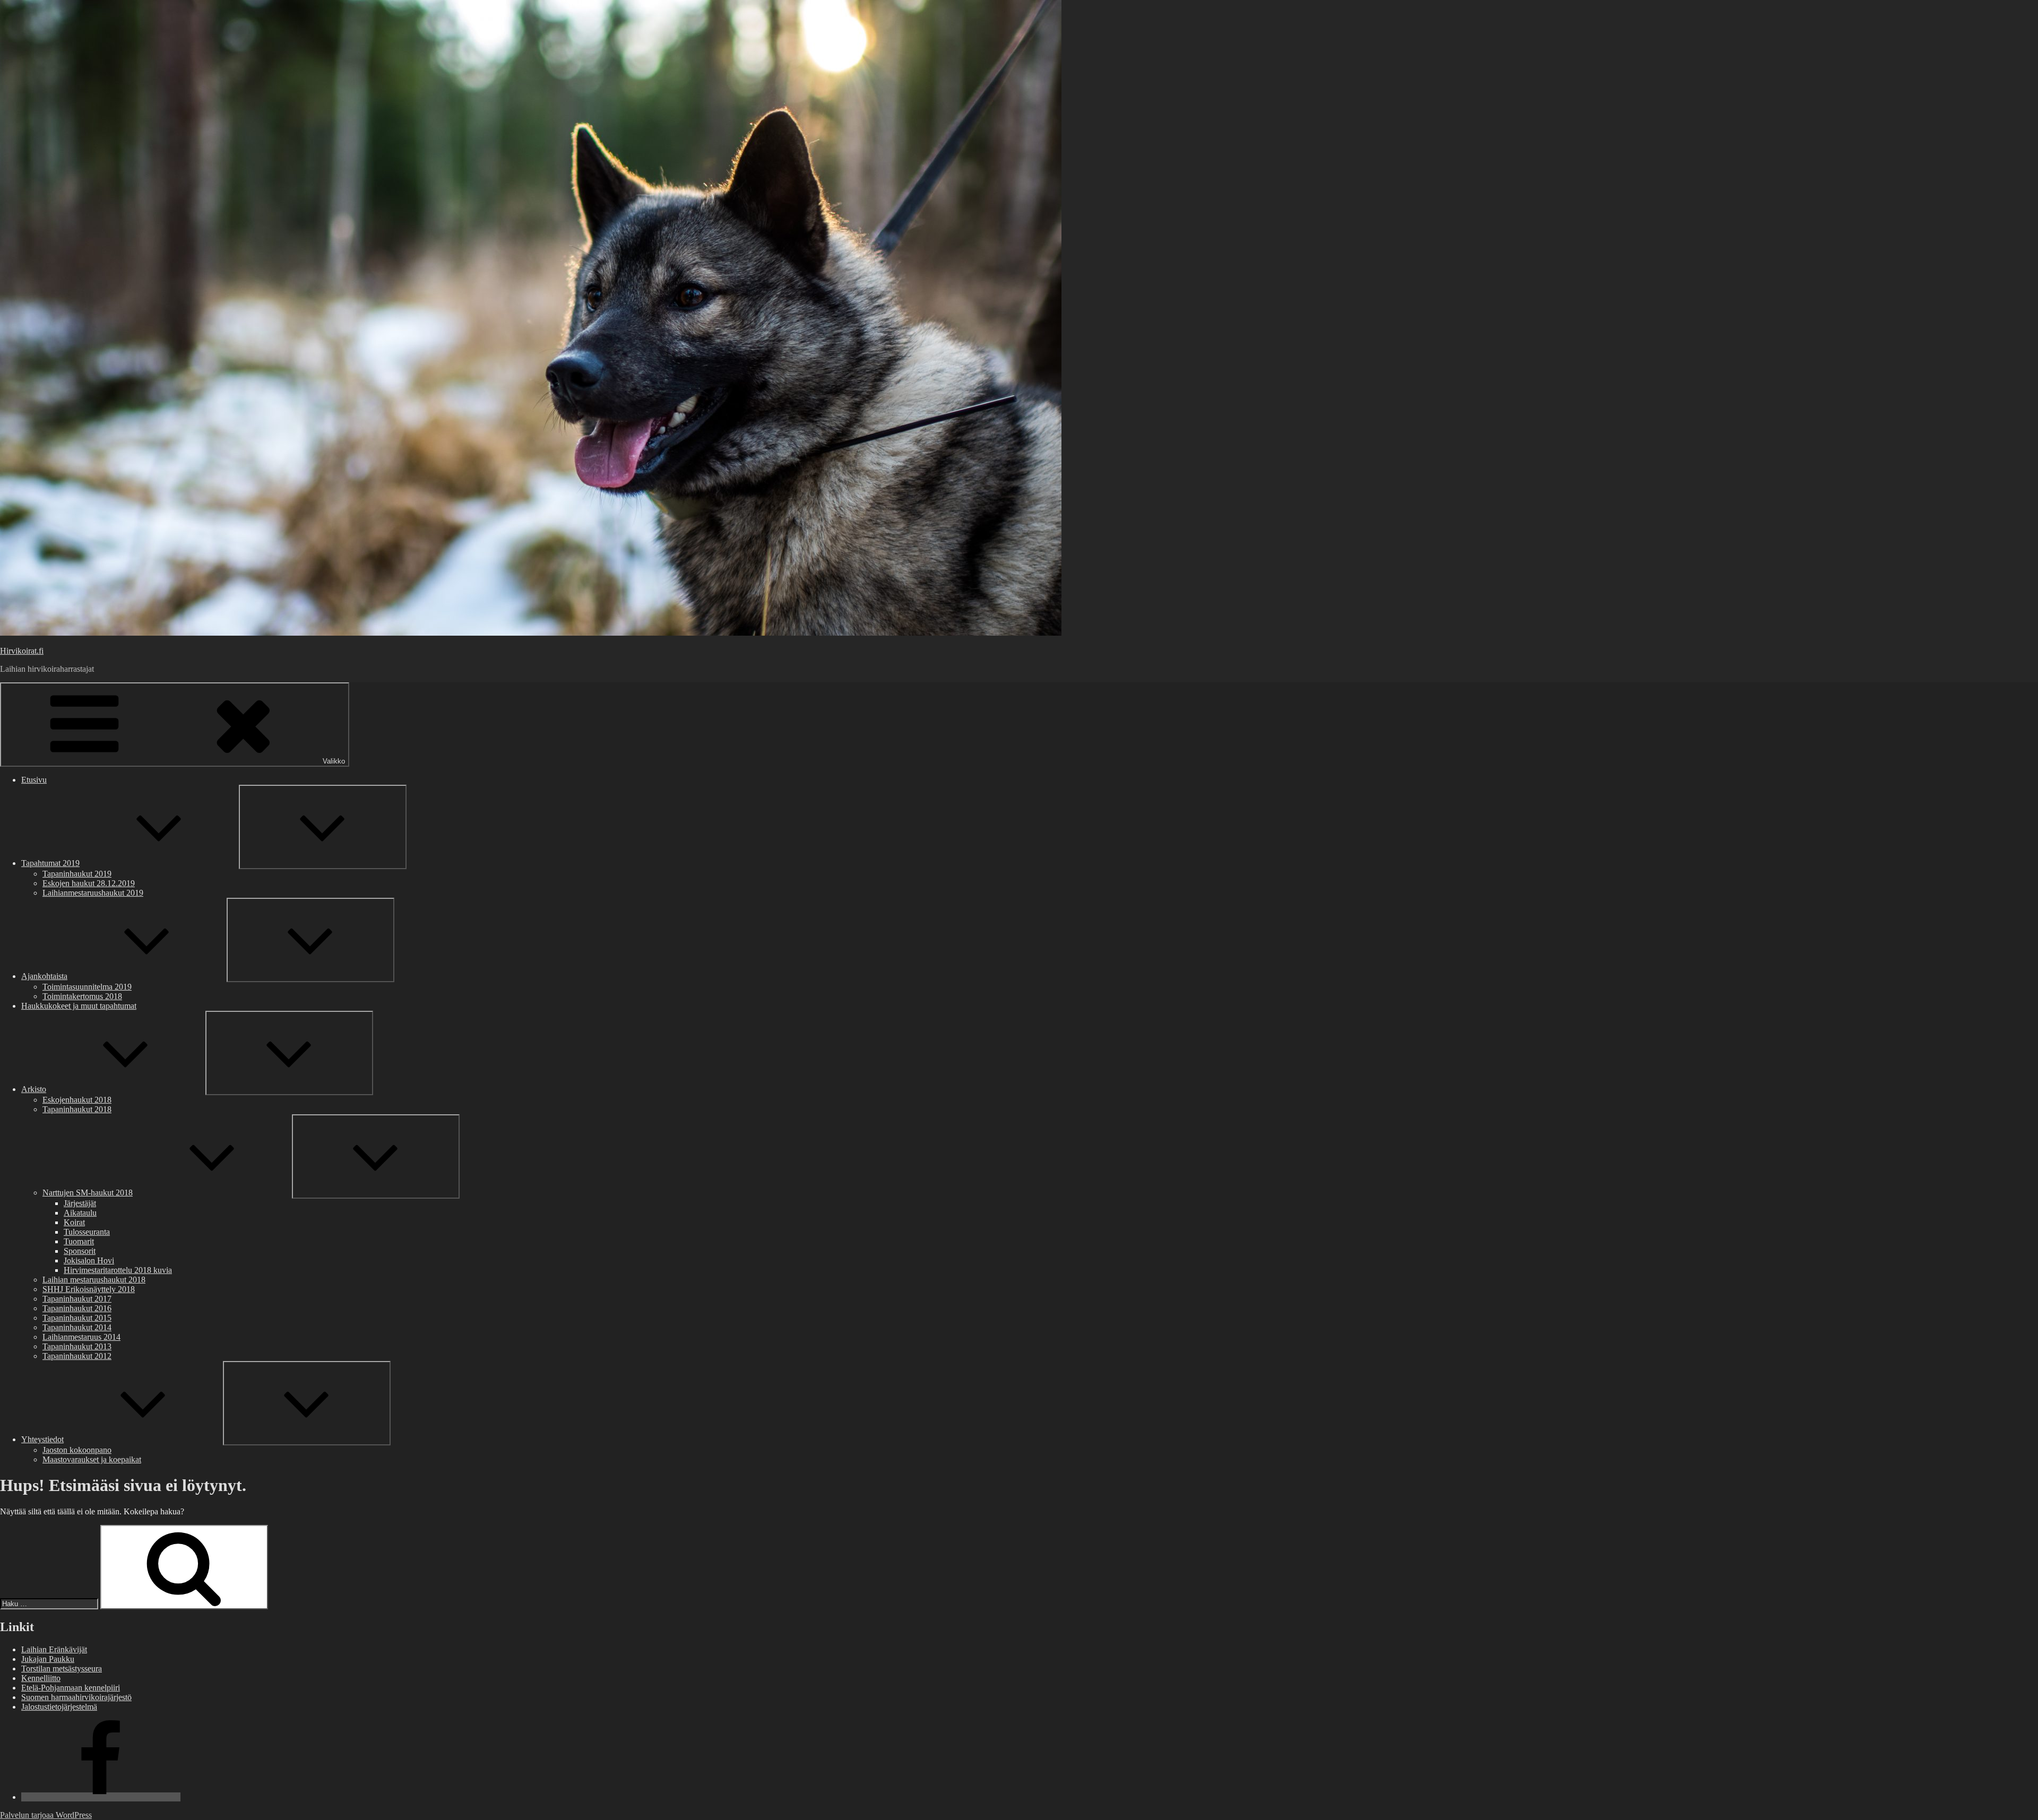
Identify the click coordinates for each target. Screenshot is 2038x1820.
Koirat (74, 1222)
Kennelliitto (41, 1678)
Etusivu (34, 780)
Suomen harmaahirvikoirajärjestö (76, 1697)
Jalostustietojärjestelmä (59, 1707)
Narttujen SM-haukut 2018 (88, 1193)
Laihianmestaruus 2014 (81, 1337)
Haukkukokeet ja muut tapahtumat (79, 1006)
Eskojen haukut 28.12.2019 (89, 883)
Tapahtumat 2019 (50, 863)
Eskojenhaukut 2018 (77, 1100)
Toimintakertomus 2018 (82, 996)
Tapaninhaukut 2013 (77, 1346)
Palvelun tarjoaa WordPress (46, 1815)
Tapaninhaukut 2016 (77, 1308)
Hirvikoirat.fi (22, 651)
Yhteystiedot (42, 1439)
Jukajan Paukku (48, 1659)
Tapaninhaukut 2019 (77, 874)
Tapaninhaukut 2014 (77, 1327)
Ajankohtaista (44, 976)
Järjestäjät (80, 1203)
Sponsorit (80, 1251)
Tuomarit (79, 1241)
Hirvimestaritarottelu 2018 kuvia (118, 1270)
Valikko (334, 761)
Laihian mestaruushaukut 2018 (94, 1280)
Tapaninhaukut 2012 (77, 1356)
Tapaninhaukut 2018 (77, 1109)
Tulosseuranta (87, 1232)
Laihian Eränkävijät (54, 1649)
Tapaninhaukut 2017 (77, 1299)
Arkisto (34, 1089)
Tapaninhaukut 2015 (77, 1318)
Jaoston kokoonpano (77, 1450)
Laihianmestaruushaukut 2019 (93, 893)
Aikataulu (80, 1213)
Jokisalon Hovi (89, 1260)
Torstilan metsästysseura (62, 1669)
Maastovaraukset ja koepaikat (92, 1459)
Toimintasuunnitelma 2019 (87, 987)
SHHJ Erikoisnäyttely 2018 (89, 1289)
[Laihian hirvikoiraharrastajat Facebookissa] (101, 1797)
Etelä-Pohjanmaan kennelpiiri (71, 1688)
